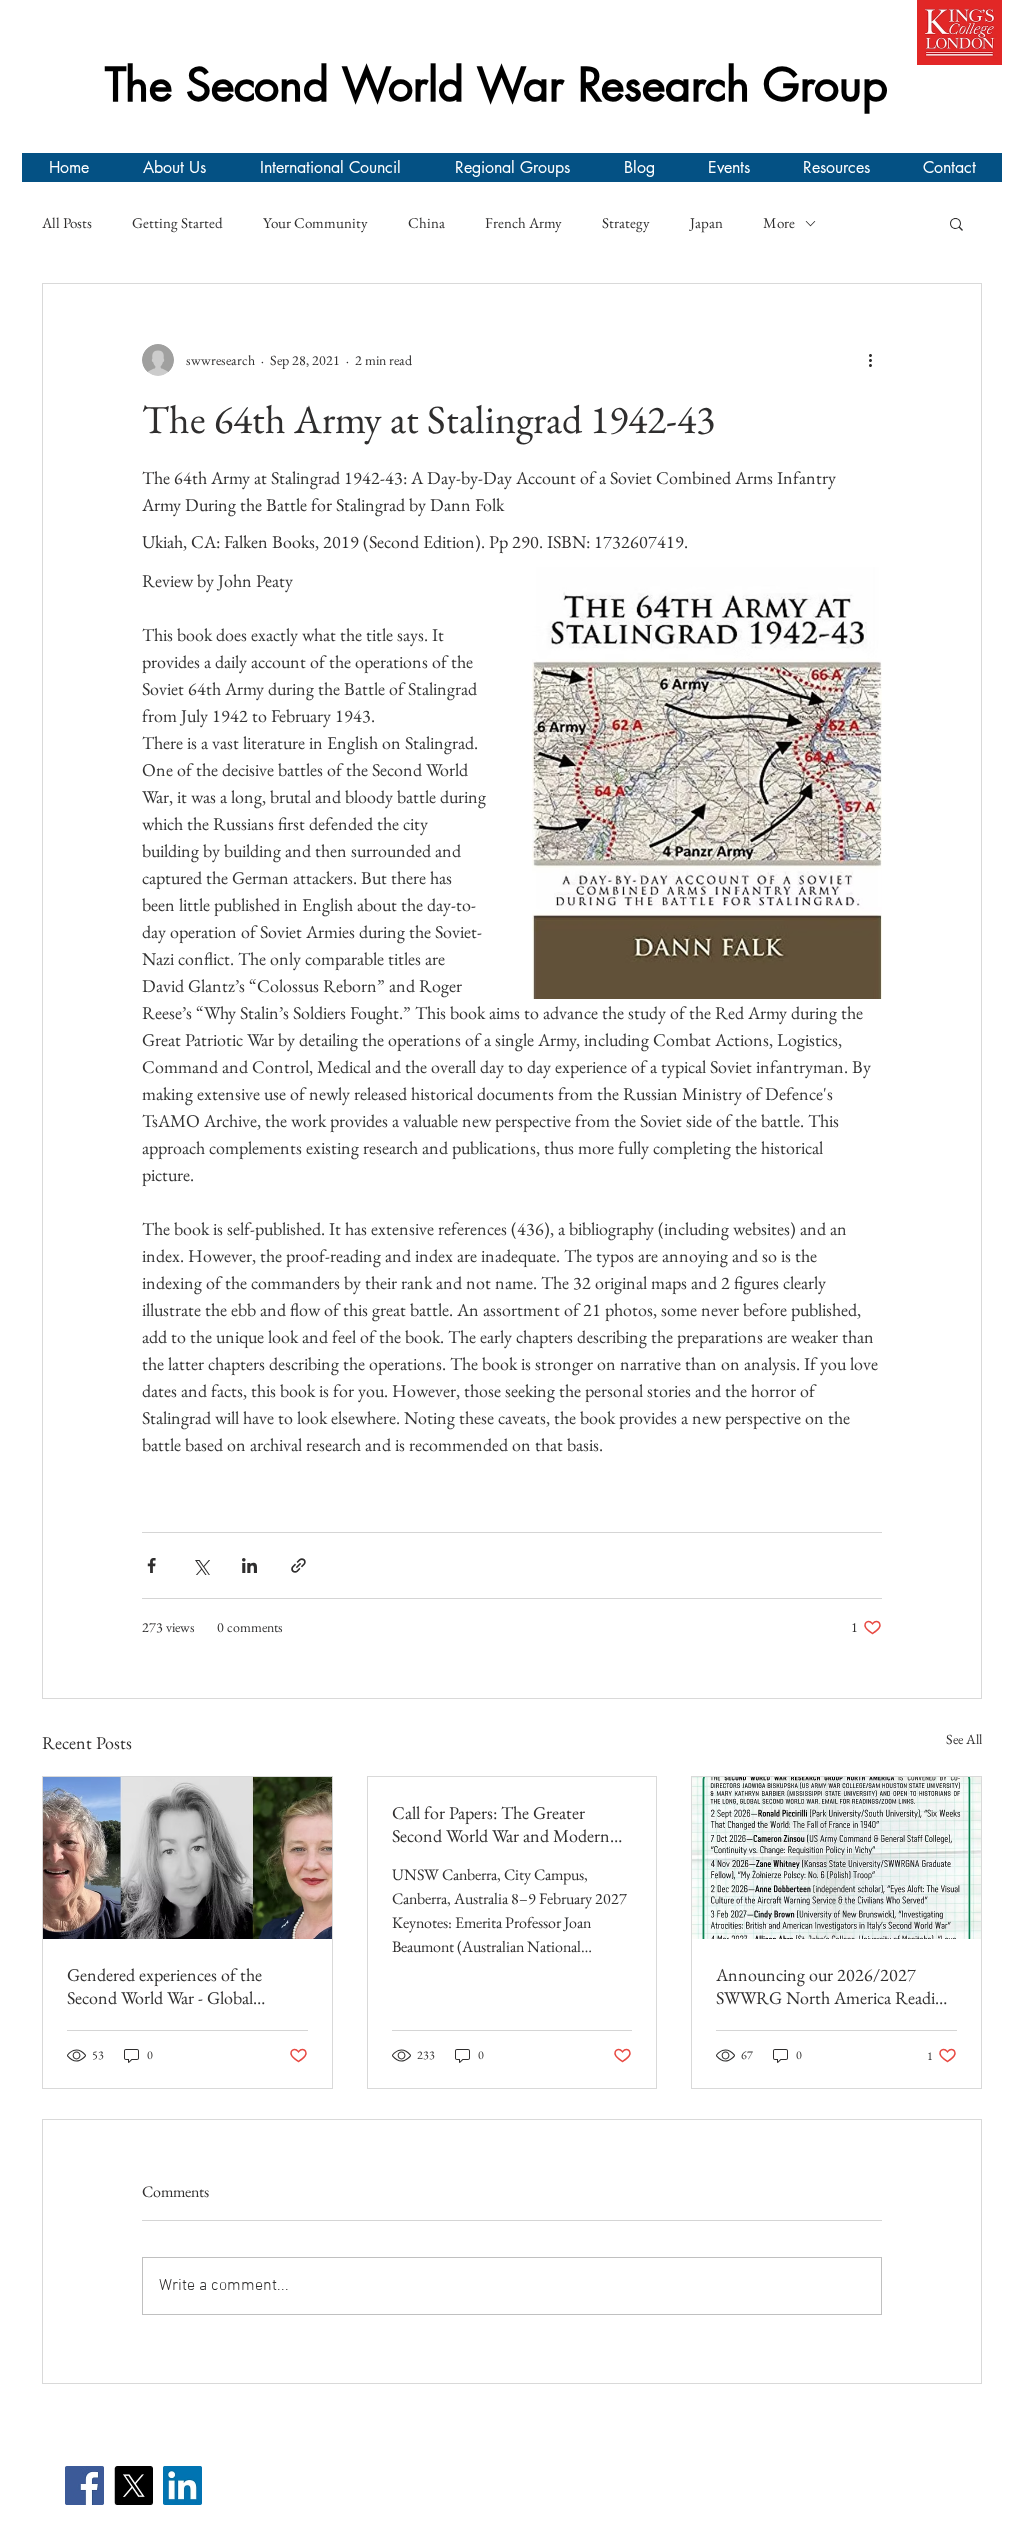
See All (964, 1739)
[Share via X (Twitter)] (200, 1565)
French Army (523, 223)
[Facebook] (84, 2485)
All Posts (67, 223)
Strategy (626, 223)
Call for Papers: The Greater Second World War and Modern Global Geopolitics (501, 1824)
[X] (133, 2485)
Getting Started (177, 223)
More (779, 223)
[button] (956, 223)
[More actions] (870, 360)
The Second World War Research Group (496, 84)
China (426, 223)
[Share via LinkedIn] (249, 1565)
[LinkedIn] (182, 2485)
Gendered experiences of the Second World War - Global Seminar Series (164, 1986)
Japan (706, 223)
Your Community (315, 223)
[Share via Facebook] (151, 1565)
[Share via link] (298, 1565)
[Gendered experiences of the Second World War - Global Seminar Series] (187, 1858)
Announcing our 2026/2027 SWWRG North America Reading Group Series (834, 1986)
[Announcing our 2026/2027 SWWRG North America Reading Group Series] (836, 1858)
